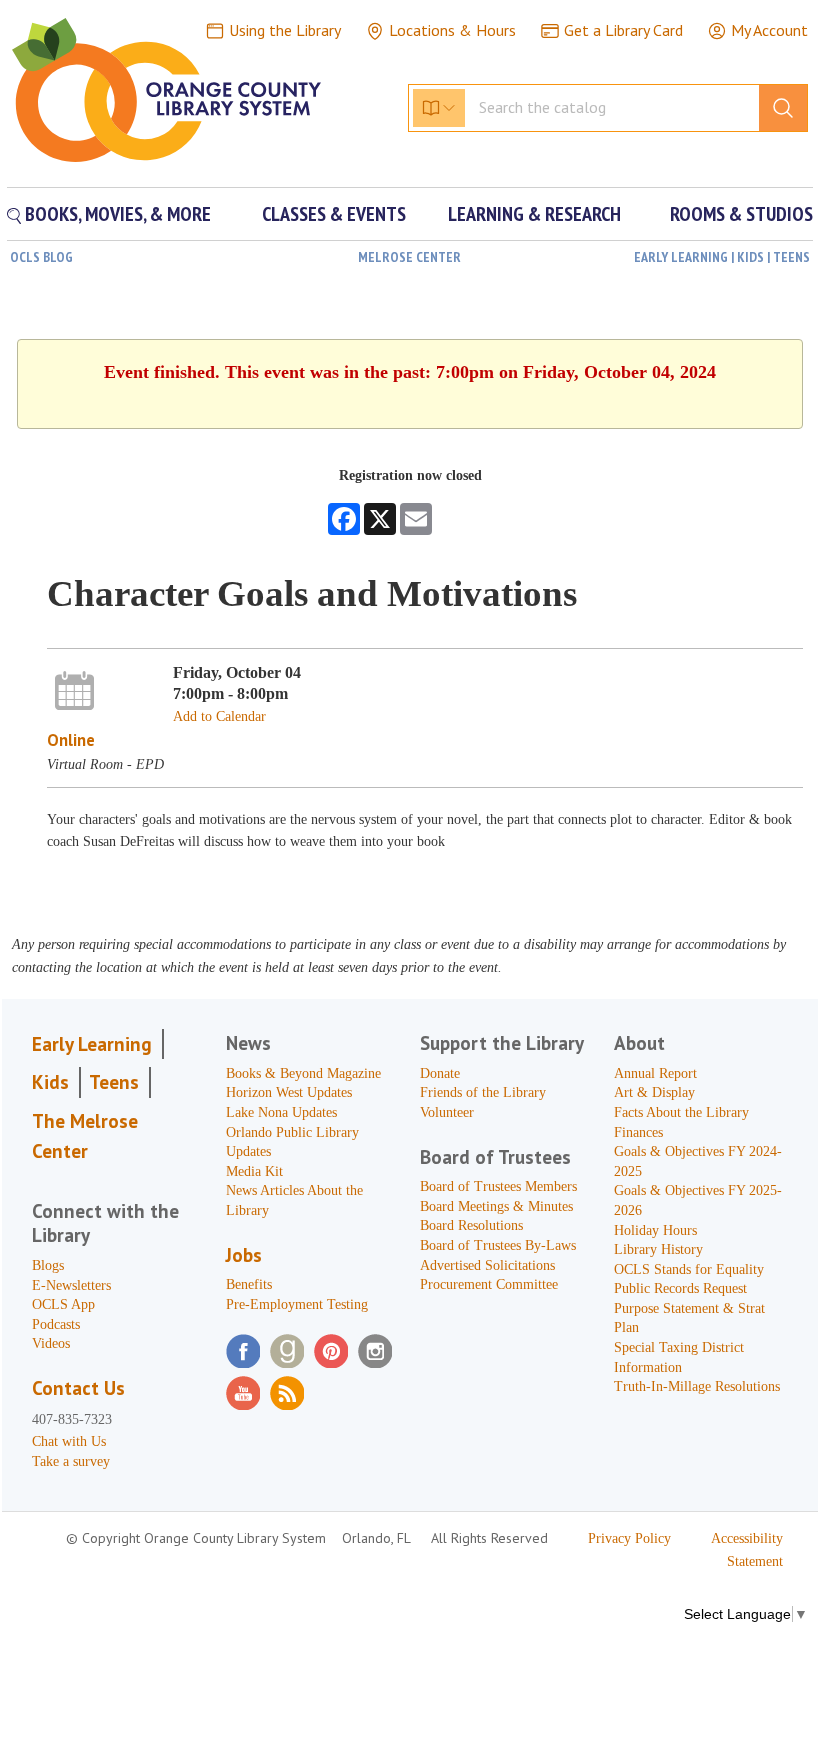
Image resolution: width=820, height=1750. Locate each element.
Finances (638, 1132)
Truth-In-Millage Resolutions (697, 1386)
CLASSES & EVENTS (334, 214)
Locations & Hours (452, 30)
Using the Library (285, 30)
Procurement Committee (489, 1284)
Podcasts (56, 1324)
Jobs (244, 1255)
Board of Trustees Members (498, 1186)
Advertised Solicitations (487, 1265)
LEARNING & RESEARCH (534, 214)
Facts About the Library (681, 1112)
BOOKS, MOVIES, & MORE (116, 214)
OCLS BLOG (41, 257)
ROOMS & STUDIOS (741, 214)
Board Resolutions (471, 1225)
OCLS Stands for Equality (689, 1269)
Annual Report (655, 1073)
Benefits (249, 1284)
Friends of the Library (483, 1092)
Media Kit (254, 1171)
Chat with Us (69, 1441)
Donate (440, 1073)
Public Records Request (680, 1288)
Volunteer (447, 1112)
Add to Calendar (219, 716)
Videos (51, 1343)
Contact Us (78, 1388)
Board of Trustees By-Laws (498, 1245)
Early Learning (92, 1044)
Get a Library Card (623, 30)
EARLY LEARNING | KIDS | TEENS (722, 257)
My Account (769, 30)
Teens (114, 1082)
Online (71, 740)
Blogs (48, 1265)
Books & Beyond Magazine (303, 1073)
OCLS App (63, 1304)
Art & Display (654, 1092)
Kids (50, 1082)
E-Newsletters (71, 1285)
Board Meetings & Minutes (496, 1206)
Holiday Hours (655, 1230)
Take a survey (71, 1461)
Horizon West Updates (289, 1092)
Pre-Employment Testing (297, 1304)
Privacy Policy (629, 1538)
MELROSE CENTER (409, 257)
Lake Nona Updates (281, 1112)
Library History (658, 1249)
